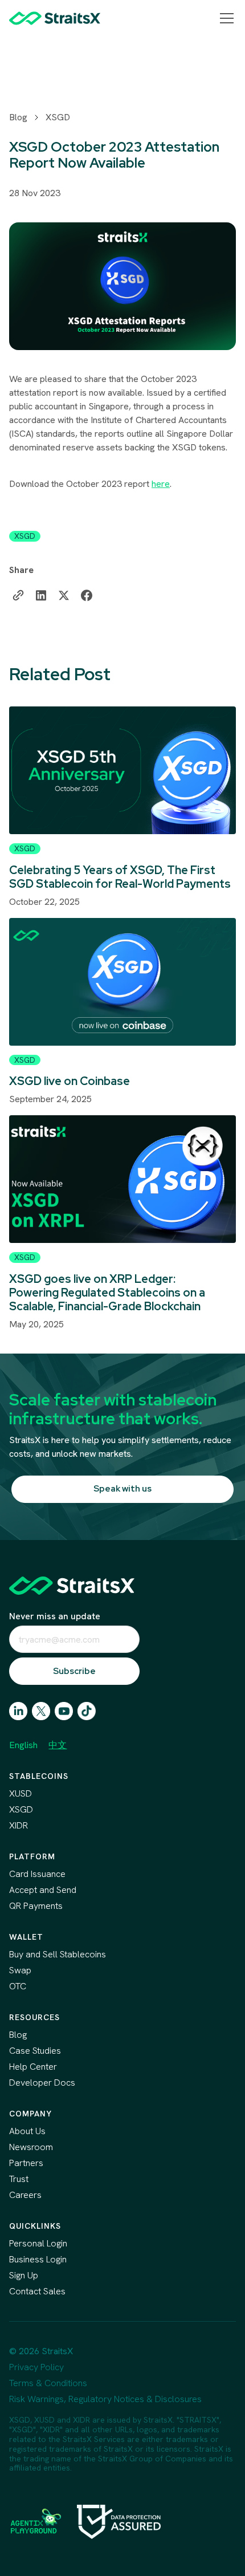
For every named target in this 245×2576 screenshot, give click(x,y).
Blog (18, 117)
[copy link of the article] (18, 595)
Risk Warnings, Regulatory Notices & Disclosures (105, 2399)
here (161, 484)
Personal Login (38, 2243)
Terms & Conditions (48, 2383)
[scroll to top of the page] (72, 1586)
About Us (27, 2131)
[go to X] (41, 1711)
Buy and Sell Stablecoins (58, 1954)
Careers (25, 2195)
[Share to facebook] (87, 595)
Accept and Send (43, 1890)
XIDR (19, 1825)
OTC (18, 1986)
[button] (224, 18)
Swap (20, 1970)
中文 (58, 1745)
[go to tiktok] (87, 1711)
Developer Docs (42, 2083)
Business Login (38, 2259)
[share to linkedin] (41, 595)
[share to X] (64, 595)
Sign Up (24, 2275)
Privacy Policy (36, 2367)
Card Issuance (37, 1874)
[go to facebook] (64, 1711)
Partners (26, 2163)
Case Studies (35, 2051)
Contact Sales (37, 2291)
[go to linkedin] (18, 1711)
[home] (55, 18)
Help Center (33, 2067)
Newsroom (31, 2147)
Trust (19, 2179)
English (23, 1745)
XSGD (58, 117)
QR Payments (36, 1906)
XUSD (21, 1793)
